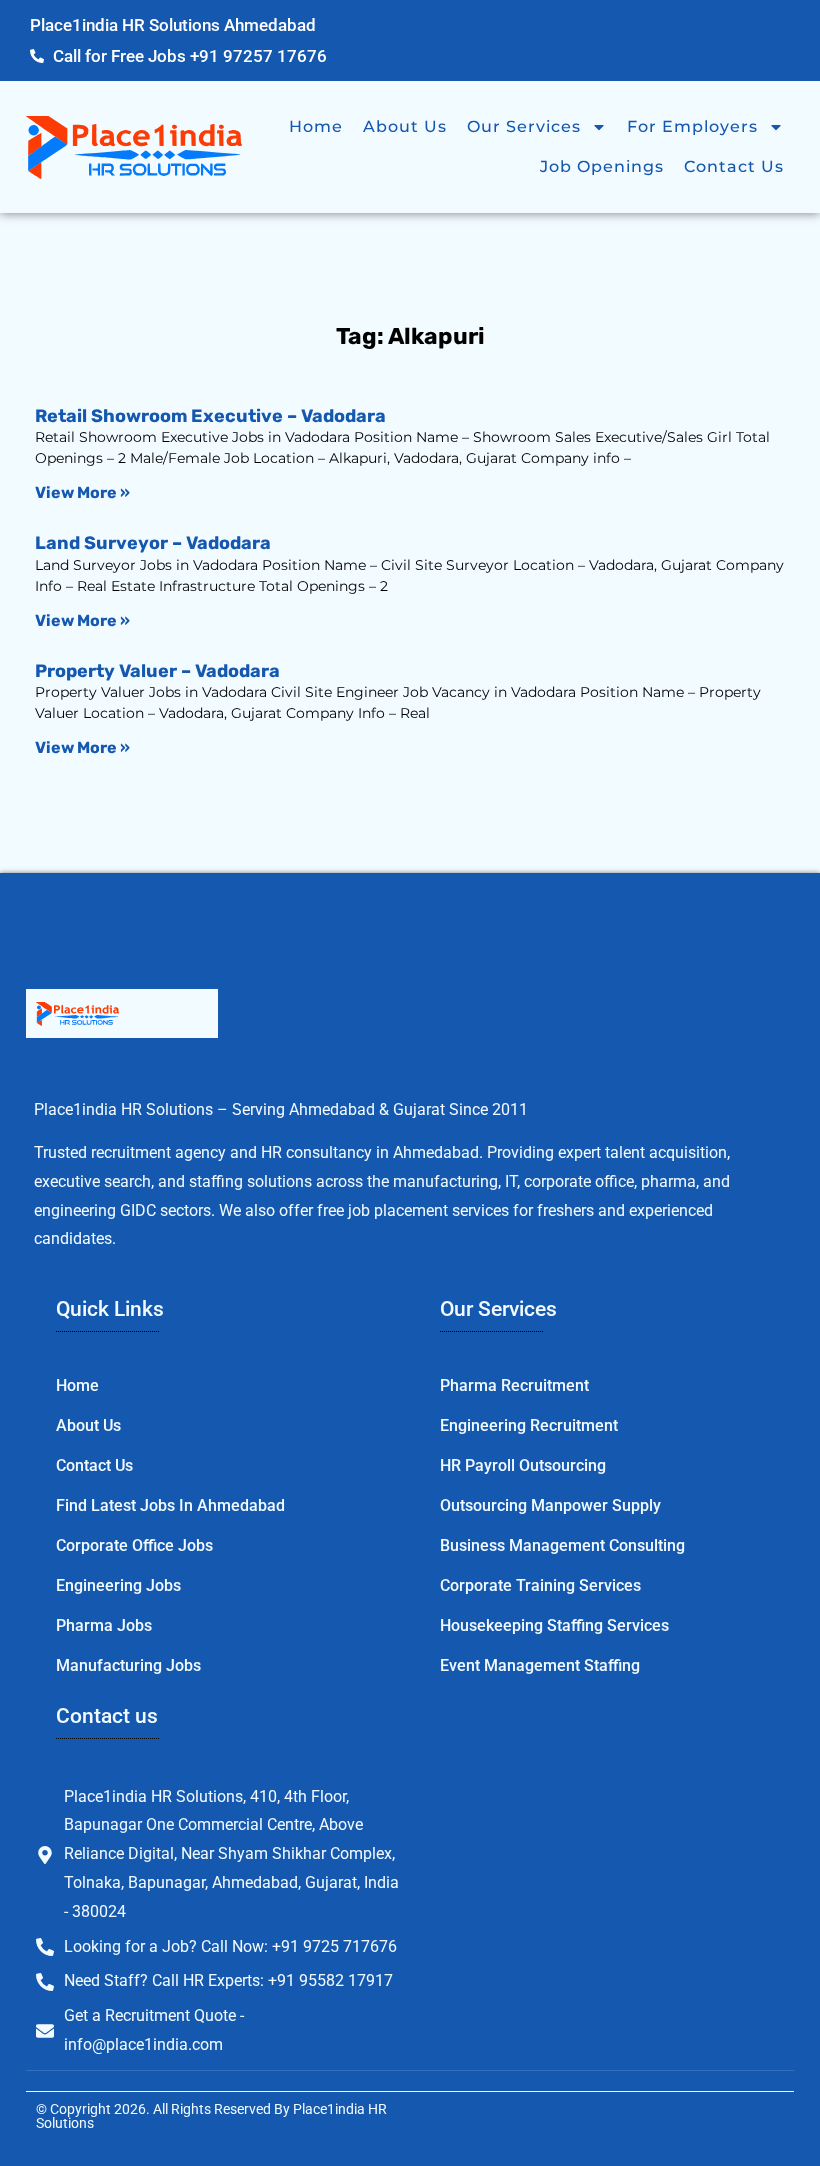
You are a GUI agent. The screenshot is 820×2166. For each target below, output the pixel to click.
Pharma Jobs (104, 1625)
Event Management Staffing (540, 1665)
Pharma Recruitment (514, 1385)
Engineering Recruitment (529, 1425)
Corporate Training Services (540, 1585)
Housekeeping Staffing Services (554, 1625)
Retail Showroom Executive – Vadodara (210, 416)
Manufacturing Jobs (128, 1665)
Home (316, 126)
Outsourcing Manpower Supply (550, 1505)
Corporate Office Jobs (134, 1545)
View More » (82, 492)
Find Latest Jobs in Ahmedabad (170, 1505)
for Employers (692, 126)
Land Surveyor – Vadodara (153, 543)
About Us (405, 126)
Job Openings (602, 166)
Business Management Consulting (562, 1545)
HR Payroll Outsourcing (523, 1465)
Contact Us (734, 166)
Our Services (524, 126)
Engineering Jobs (118, 1585)
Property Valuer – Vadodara (157, 671)
